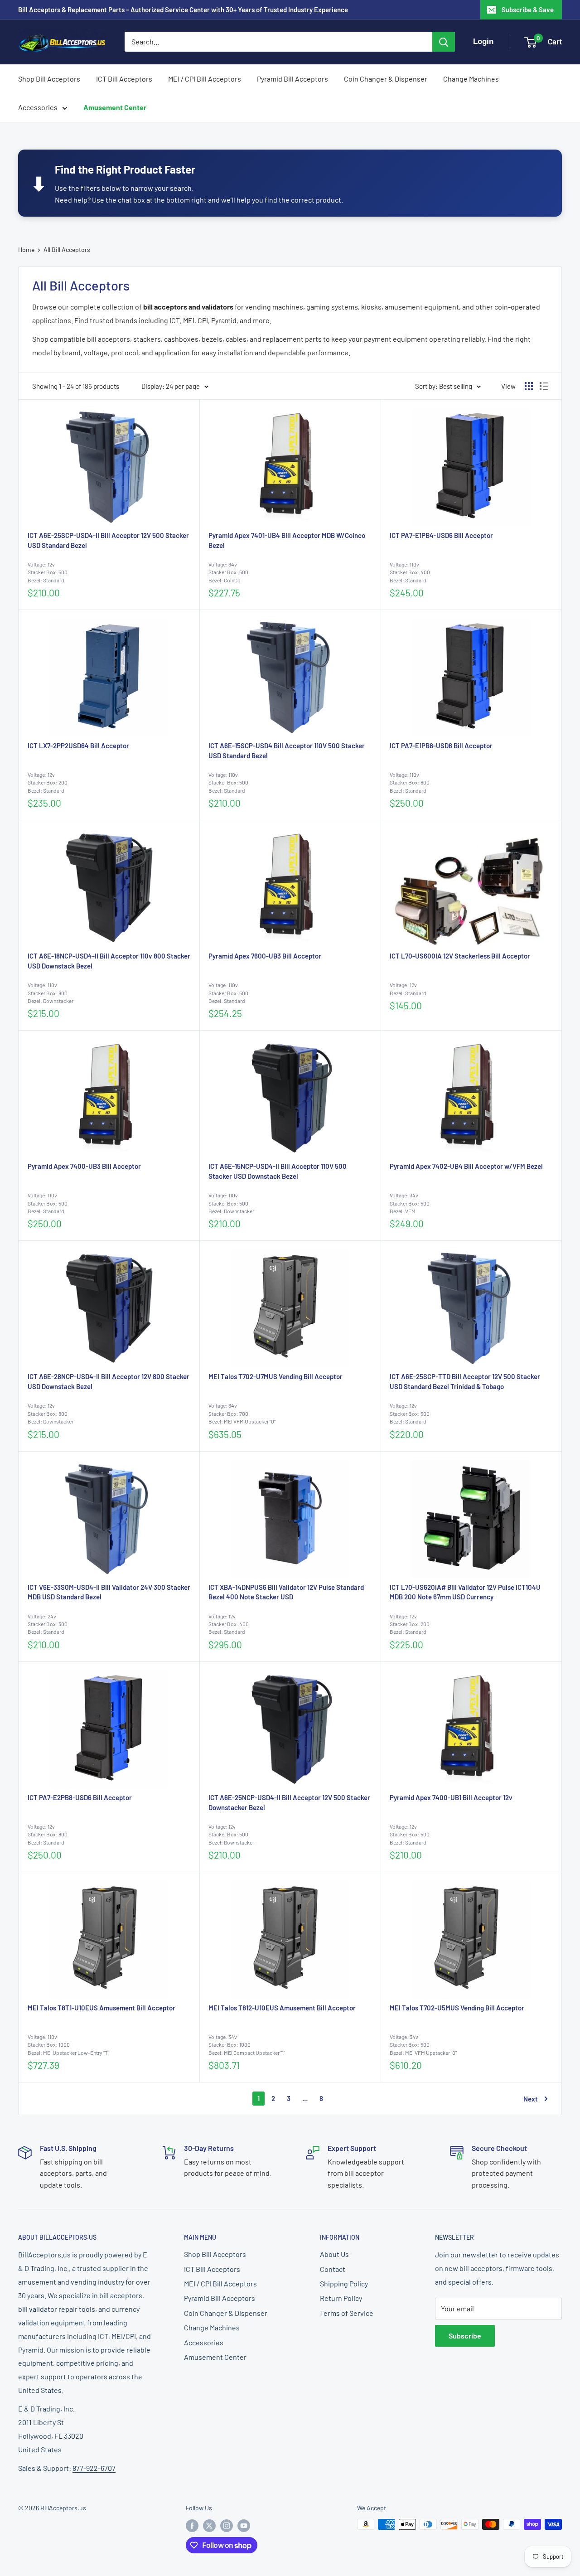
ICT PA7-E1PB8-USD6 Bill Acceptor (441, 746)
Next (531, 2099)
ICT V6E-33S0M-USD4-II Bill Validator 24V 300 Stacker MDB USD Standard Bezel (109, 1592)
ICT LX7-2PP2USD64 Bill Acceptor (78, 746)
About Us (334, 2254)
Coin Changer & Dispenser (386, 79)
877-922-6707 (94, 2468)
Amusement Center (115, 107)
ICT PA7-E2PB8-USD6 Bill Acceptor (80, 1797)
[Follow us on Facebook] (192, 2525)
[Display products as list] (544, 386)
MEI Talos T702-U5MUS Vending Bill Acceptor (457, 2008)
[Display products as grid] (529, 386)
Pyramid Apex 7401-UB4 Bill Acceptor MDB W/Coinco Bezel (287, 540)
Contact (333, 2269)
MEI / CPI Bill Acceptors (205, 79)
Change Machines (471, 79)
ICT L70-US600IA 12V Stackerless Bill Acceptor (460, 956)
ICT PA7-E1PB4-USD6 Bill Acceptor (441, 535)
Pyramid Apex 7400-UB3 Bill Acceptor (84, 1166)
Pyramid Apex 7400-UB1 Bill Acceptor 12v (451, 1797)
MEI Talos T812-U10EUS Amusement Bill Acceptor (282, 2008)
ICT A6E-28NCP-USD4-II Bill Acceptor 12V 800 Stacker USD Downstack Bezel (109, 1381)
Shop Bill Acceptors (49, 79)
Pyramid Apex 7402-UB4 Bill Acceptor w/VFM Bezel (466, 1166)
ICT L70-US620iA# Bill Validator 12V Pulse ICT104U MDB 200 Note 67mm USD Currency (465, 1592)
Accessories (38, 107)
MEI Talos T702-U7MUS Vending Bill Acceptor (275, 1376)
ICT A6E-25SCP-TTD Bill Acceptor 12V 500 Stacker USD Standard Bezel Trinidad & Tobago (465, 1381)
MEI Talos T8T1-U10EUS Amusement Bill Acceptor (101, 2008)
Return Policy (341, 2298)
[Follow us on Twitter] (209, 2525)
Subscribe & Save (528, 10)
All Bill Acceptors (67, 249)
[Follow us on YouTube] (244, 2525)
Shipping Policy (344, 2283)
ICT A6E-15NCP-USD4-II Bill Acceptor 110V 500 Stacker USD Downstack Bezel (278, 1171)
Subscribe (465, 2336)
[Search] (444, 42)
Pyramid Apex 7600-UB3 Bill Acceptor (265, 956)
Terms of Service (347, 2313)
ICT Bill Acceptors (124, 79)
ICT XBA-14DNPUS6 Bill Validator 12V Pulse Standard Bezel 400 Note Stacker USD (286, 1592)
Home (26, 249)
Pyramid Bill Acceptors (292, 79)
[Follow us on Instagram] (227, 2525)
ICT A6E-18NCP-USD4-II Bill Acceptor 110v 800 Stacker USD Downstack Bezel (109, 961)
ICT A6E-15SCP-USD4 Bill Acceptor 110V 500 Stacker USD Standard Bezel (287, 751)
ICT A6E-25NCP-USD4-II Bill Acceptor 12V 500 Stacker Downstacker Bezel (289, 1802)
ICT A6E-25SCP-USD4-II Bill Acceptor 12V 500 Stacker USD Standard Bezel (108, 540)
